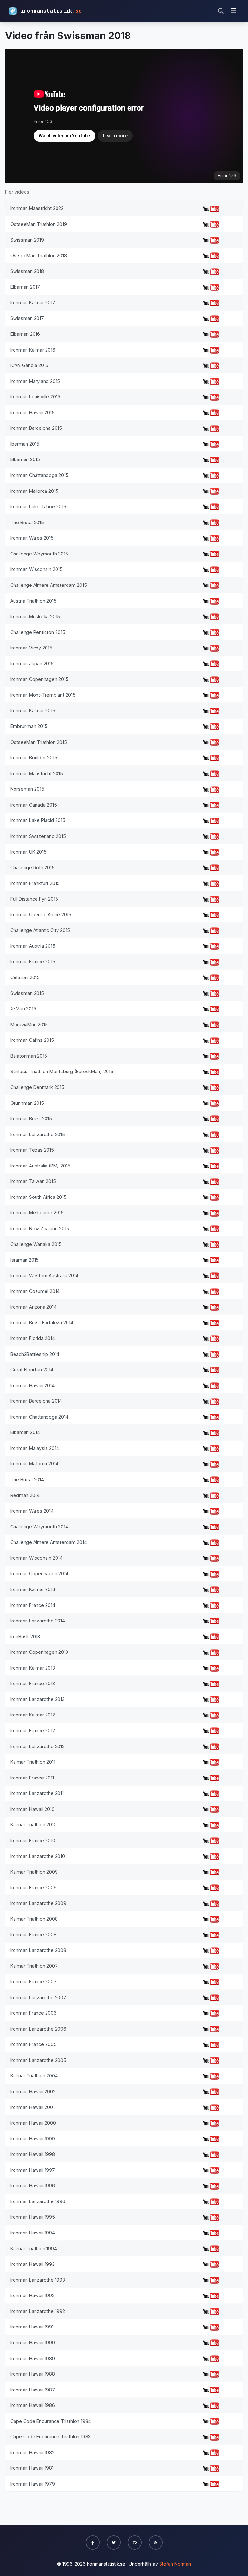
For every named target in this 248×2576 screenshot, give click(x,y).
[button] (93, 2542)
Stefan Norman (175, 2564)
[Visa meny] (233, 11)
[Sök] (221, 11)
